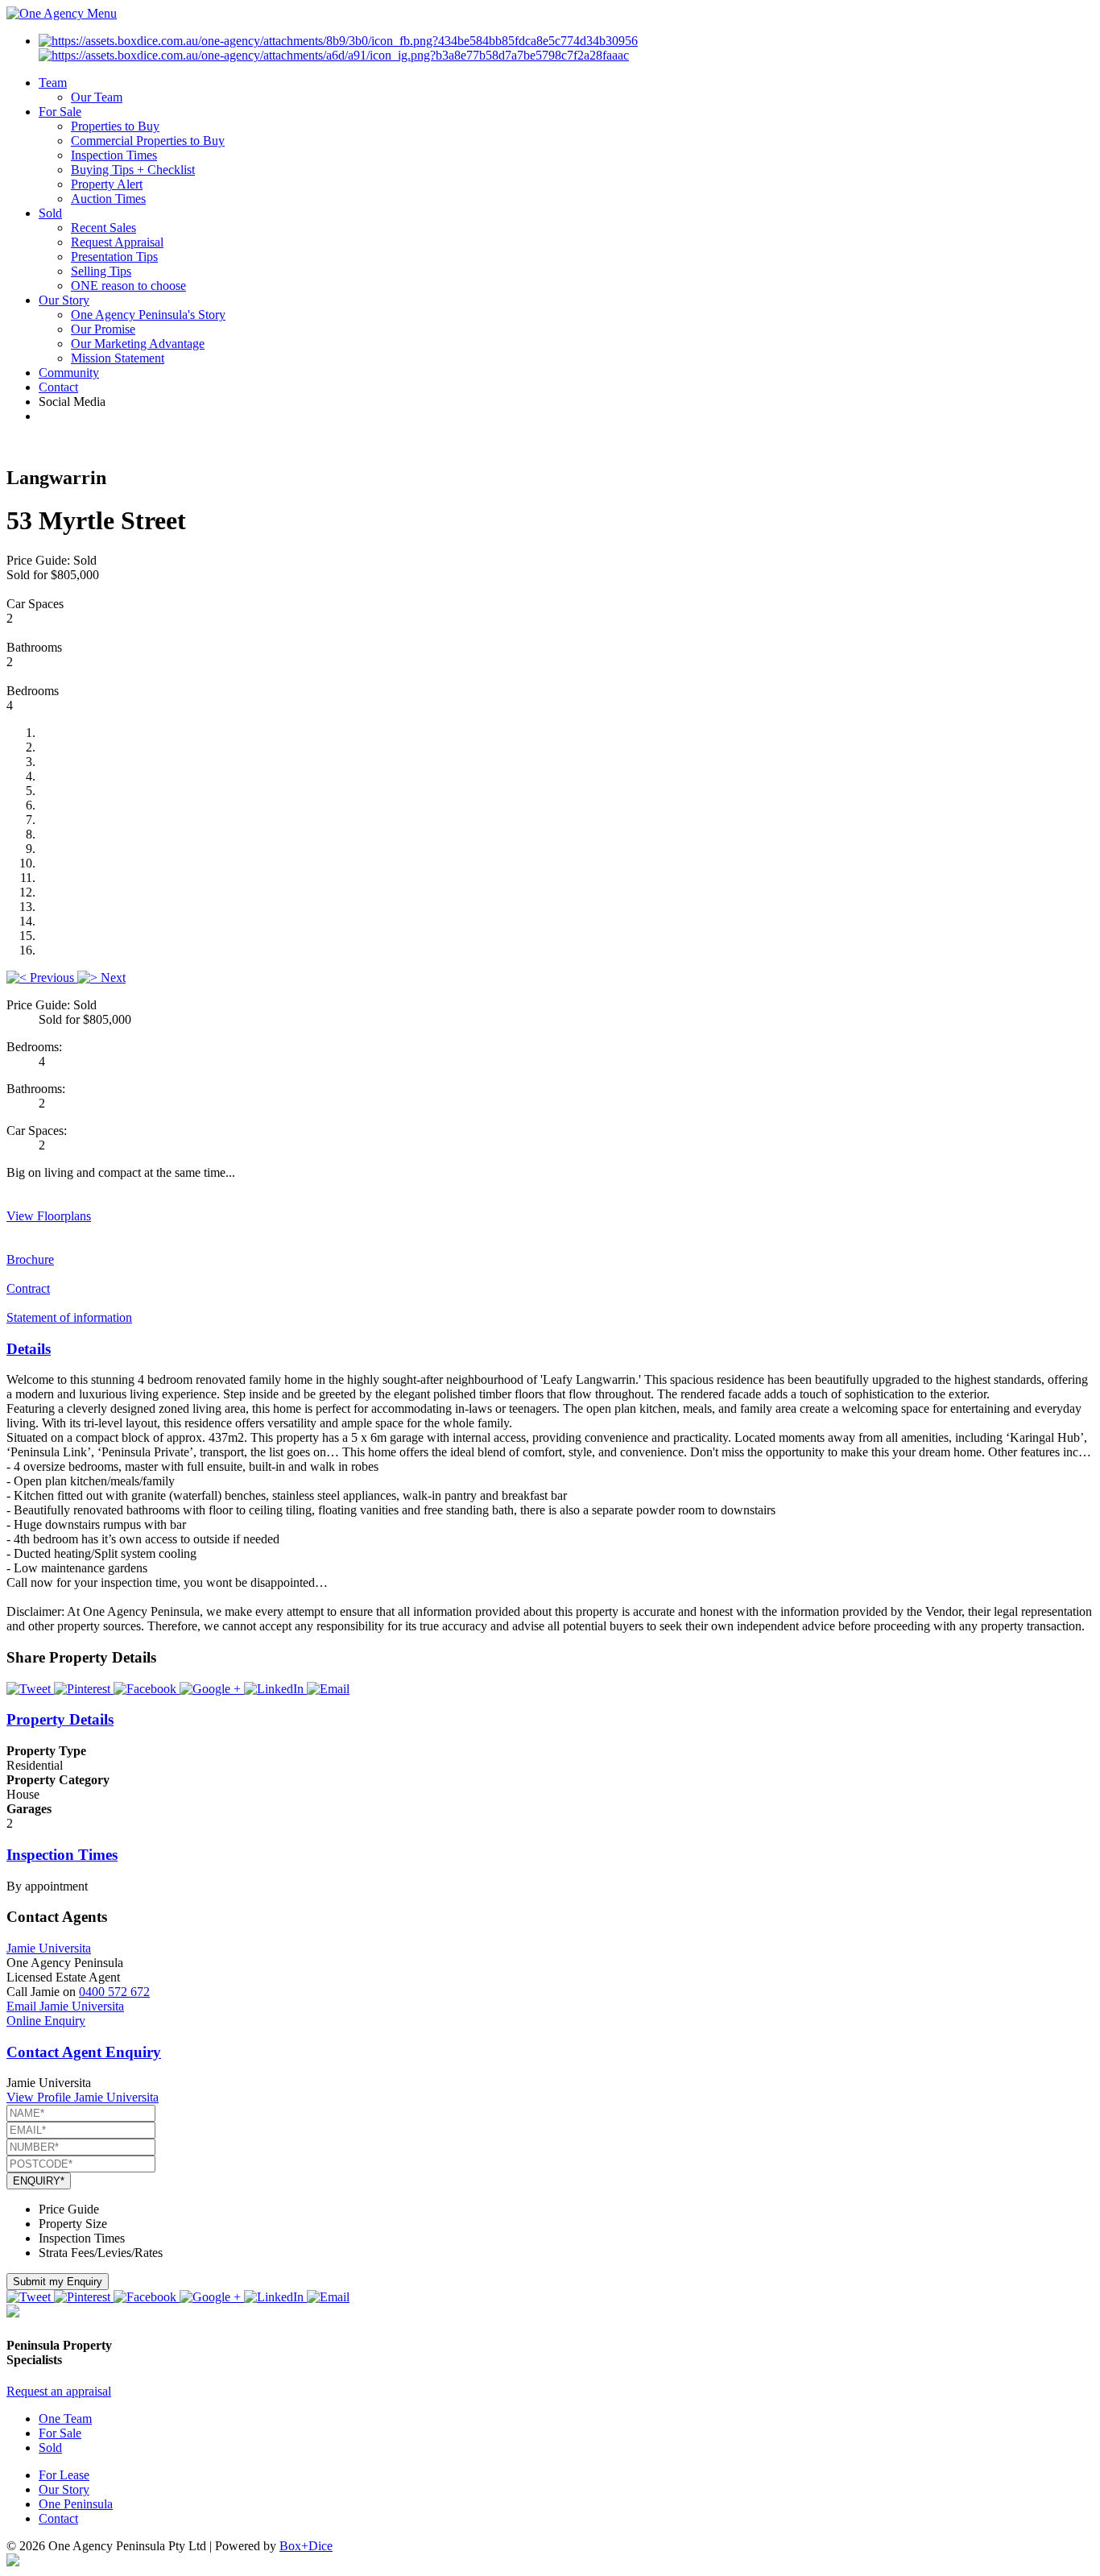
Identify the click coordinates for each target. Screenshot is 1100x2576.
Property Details (60, 1719)
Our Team (97, 97)
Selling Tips (101, 271)
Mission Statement (118, 358)
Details (29, 1349)
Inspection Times (114, 155)
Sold (50, 213)
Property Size (73, 2224)
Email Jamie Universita (65, 2006)
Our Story (64, 300)
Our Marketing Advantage (138, 344)
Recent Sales (103, 228)
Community (69, 373)
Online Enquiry (46, 2021)
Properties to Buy (115, 126)
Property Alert (107, 184)
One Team (65, 2419)
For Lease (64, 2475)
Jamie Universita (49, 1948)
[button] (42, 977)
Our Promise (103, 329)
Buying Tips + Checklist (133, 170)
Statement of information (69, 1317)
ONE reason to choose (128, 286)
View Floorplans (49, 1216)
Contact (58, 387)
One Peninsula (76, 2504)
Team (53, 83)
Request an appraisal (59, 2391)
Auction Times (108, 199)
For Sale (60, 112)
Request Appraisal (117, 242)
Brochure (30, 1259)
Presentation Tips (114, 257)
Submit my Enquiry (58, 2282)
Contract (28, 1288)
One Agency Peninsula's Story (148, 315)
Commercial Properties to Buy (148, 141)
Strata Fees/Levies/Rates (101, 2253)
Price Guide (69, 2209)
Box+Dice (306, 2546)
